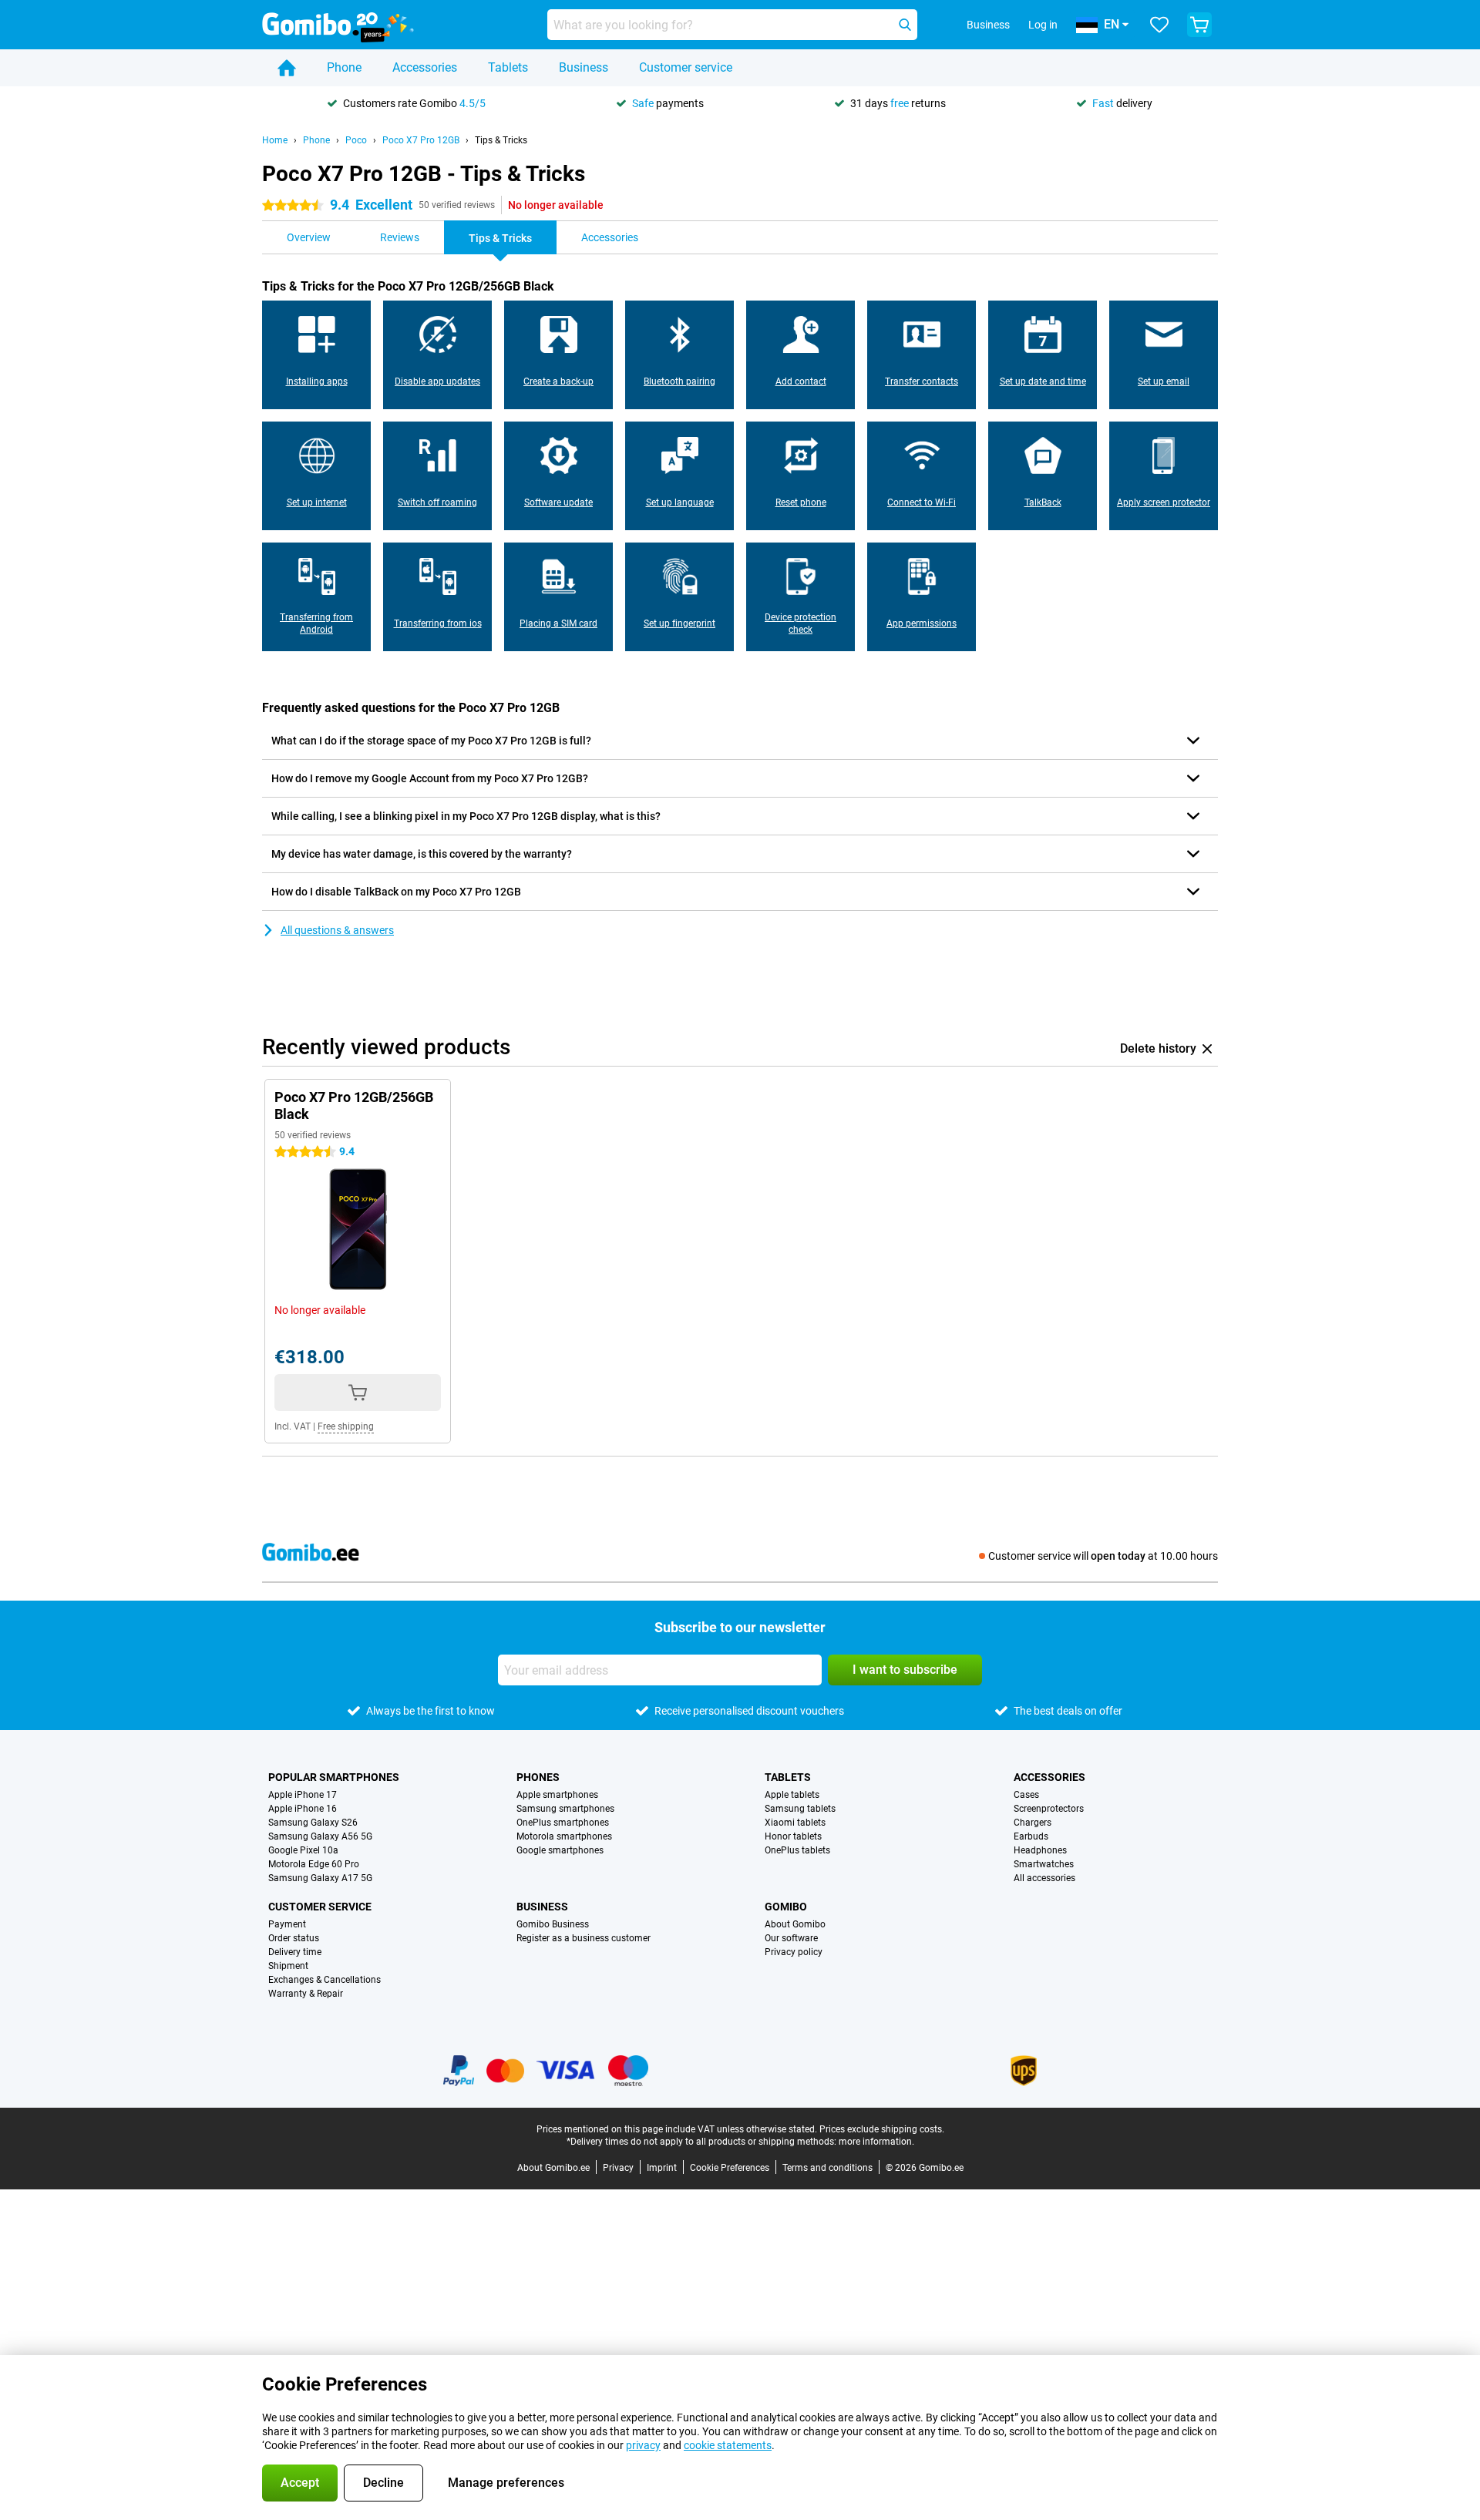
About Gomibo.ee (553, 2168)
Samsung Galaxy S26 (313, 1823)
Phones (538, 1777)
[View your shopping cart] (1199, 25)
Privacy (618, 2168)
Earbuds (1031, 1836)
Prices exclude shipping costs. (882, 2129)
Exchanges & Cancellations (325, 1980)
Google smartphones (560, 1850)
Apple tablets (792, 1795)
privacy (643, 2445)
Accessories (425, 67)
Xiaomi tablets (795, 1823)
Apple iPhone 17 (303, 1795)
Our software (791, 1938)
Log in (1043, 25)
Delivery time (295, 1952)
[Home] (287, 68)
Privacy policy (794, 1952)
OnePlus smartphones (563, 1823)
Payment (287, 1924)
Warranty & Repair (306, 1994)
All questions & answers (337, 930)
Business (584, 67)
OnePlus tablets (797, 1850)
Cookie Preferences (730, 2168)
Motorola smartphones (564, 1836)
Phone (344, 67)
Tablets (508, 67)
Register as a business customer (584, 1938)
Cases (1026, 1795)
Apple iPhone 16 (303, 1809)
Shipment (288, 1966)
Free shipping (346, 1426)
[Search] (905, 25)
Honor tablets (793, 1836)
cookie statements (728, 2445)
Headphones (1040, 1850)
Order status (294, 1938)
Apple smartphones (557, 1795)
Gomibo (786, 1907)
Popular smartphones (334, 1777)
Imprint (662, 2168)
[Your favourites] (1159, 25)
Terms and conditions (827, 2168)
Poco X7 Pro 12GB (421, 140)
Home (275, 140)
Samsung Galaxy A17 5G (320, 1878)
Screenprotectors (1049, 1809)
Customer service (686, 67)
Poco (356, 140)
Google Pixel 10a (303, 1850)
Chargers (1033, 1823)
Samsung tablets (800, 1809)
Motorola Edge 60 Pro (314, 1864)
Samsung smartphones (565, 1809)
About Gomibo (795, 1924)
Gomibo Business (553, 1924)
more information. (876, 2142)
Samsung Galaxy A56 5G (320, 1836)
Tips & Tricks (501, 140)
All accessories (1044, 1878)
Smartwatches (1044, 1864)
